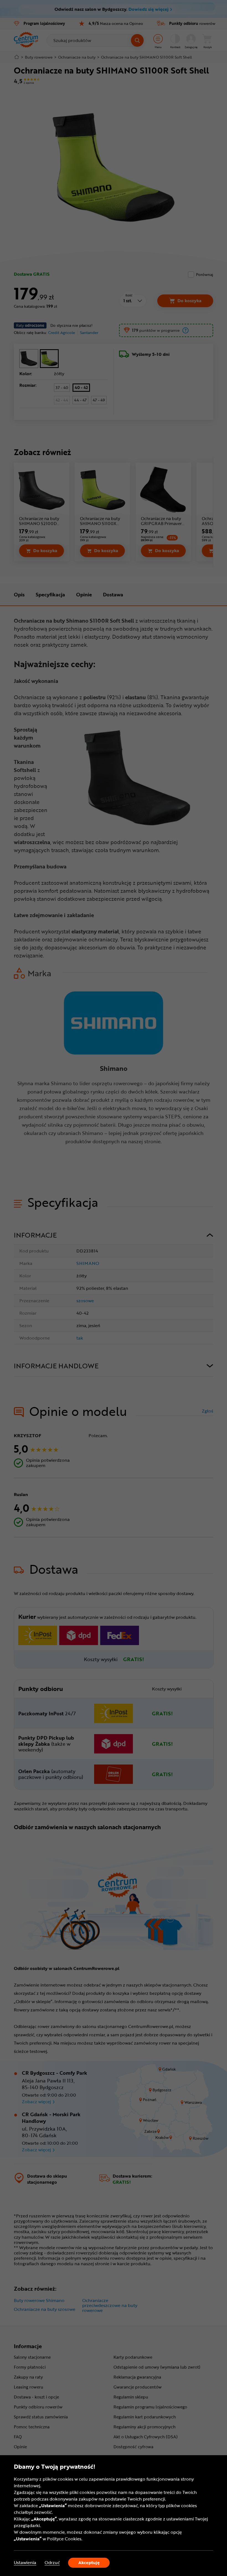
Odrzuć (52, 2563)
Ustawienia (25, 2563)
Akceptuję (89, 2562)
